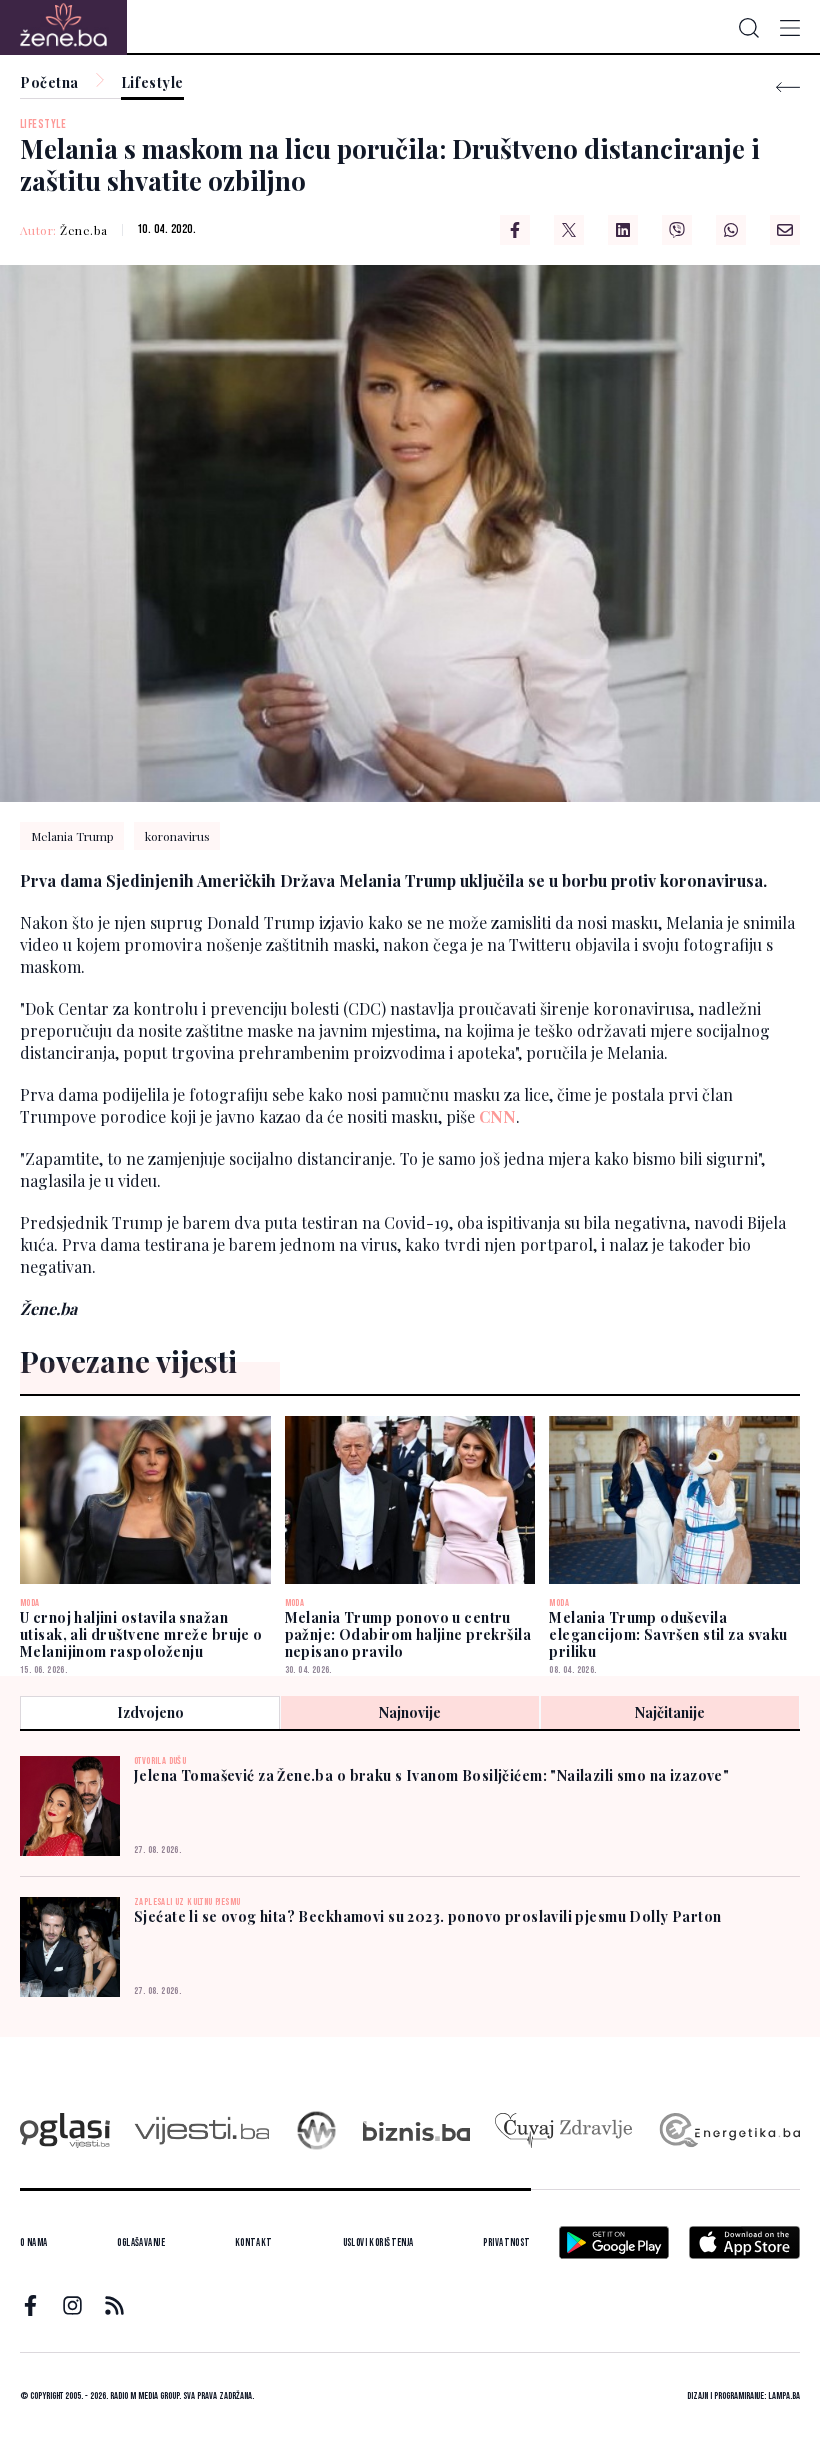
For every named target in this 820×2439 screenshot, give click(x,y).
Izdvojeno (150, 1712)
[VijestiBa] (201, 2130)
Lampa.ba (784, 2396)
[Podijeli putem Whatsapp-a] (731, 230)
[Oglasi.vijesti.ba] (65, 2130)
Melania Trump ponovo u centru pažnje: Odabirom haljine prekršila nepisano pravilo (408, 1634)
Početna (49, 83)
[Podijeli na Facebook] (515, 230)
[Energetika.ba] (728, 2130)
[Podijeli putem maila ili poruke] (785, 230)
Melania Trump (72, 836)
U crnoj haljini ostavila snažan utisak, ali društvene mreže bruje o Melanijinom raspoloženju (141, 1634)
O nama (34, 2243)
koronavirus (177, 836)
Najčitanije (670, 1712)
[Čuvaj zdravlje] (563, 2130)
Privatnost (506, 2243)
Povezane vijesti (128, 1361)
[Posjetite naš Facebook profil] (30, 2305)
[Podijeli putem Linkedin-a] (623, 230)
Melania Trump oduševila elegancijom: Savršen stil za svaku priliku (668, 1634)
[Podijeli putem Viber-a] (677, 230)
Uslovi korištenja (378, 2243)
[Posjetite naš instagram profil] (72, 2305)
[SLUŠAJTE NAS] (316, 2130)
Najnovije (410, 1712)
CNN (497, 1116)
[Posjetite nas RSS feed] (114, 2305)
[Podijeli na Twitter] (569, 230)
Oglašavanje (141, 2243)
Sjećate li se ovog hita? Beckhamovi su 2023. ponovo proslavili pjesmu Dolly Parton (427, 1916)
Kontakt (254, 2243)
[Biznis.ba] (416, 2131)
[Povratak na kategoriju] (788, 87)
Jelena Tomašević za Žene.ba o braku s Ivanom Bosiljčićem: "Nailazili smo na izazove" (431, 1775)
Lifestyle (152, 83)
